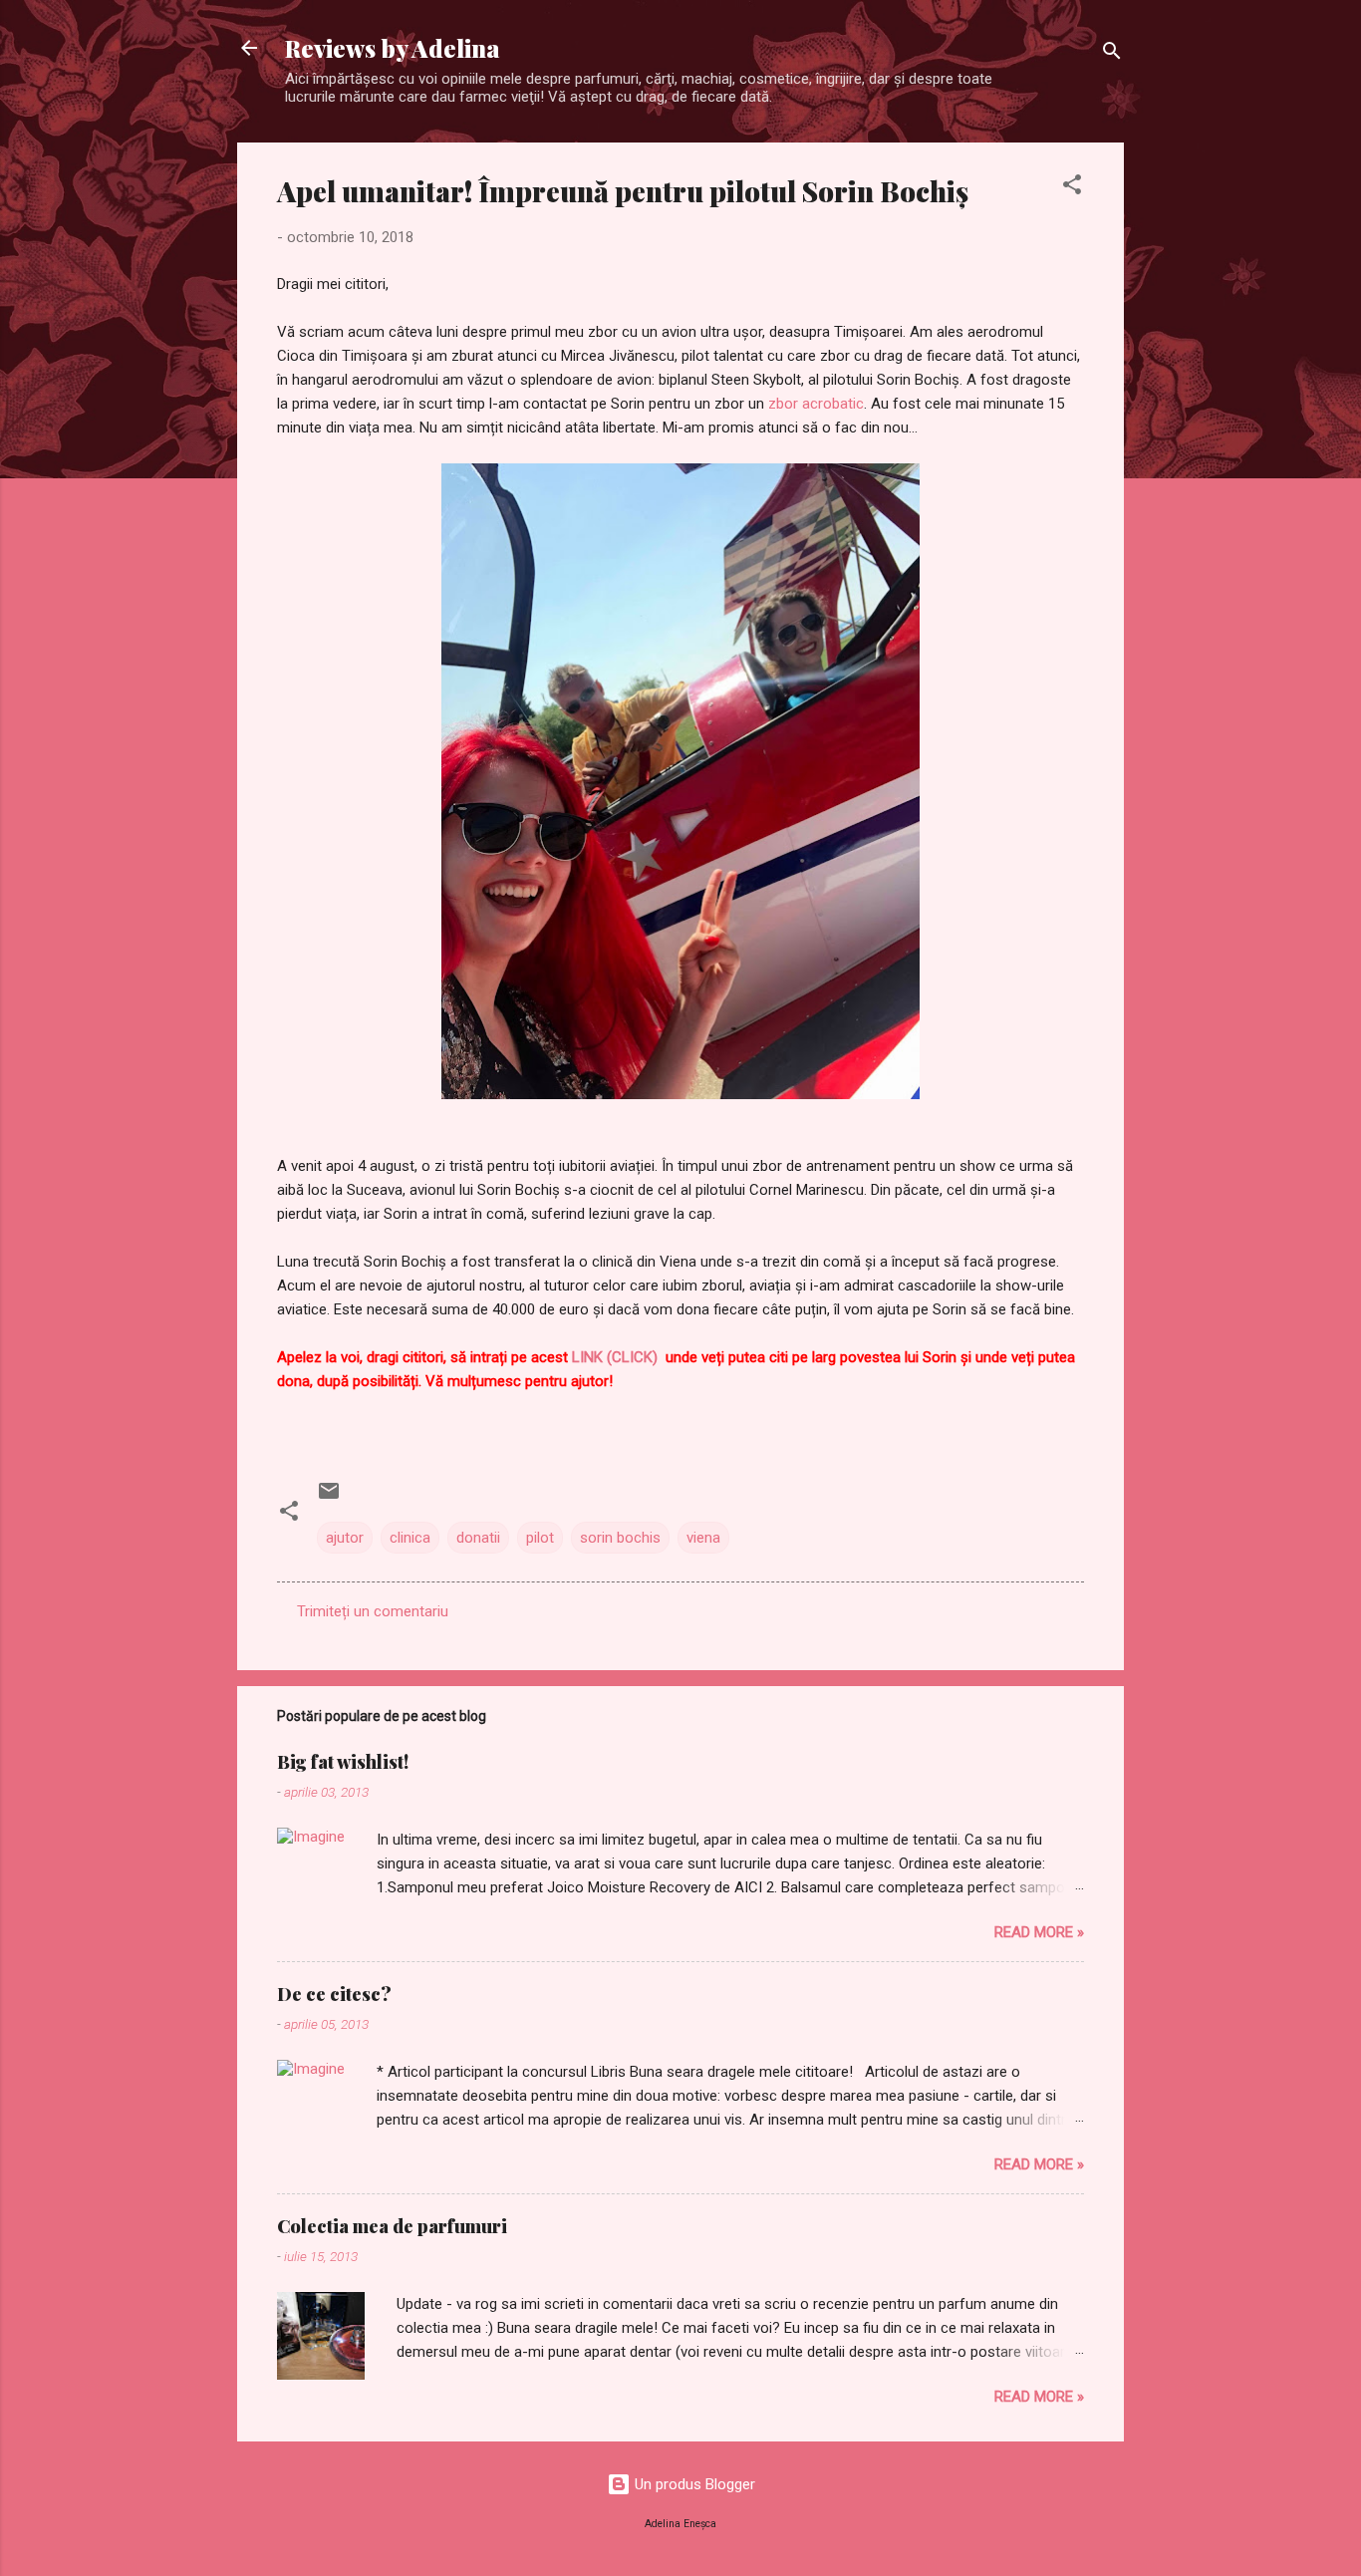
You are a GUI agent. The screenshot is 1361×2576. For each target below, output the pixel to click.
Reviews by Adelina (393, 48)
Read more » (1039, 1932)
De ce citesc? (334, 1994)
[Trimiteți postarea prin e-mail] (329, 1498)
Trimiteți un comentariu (373, 1611)
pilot (540, 1538)
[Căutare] (1112, 54)
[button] (1072, 188)
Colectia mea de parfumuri (392, 2226)
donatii (478, 1538)
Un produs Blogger (693, 2484)
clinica (410, 1538)
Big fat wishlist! (343, 1762)
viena (703, 1538)
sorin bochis (620, 1538)
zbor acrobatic (816, 404)
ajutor (345, 1538)
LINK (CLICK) (615, 1357)
